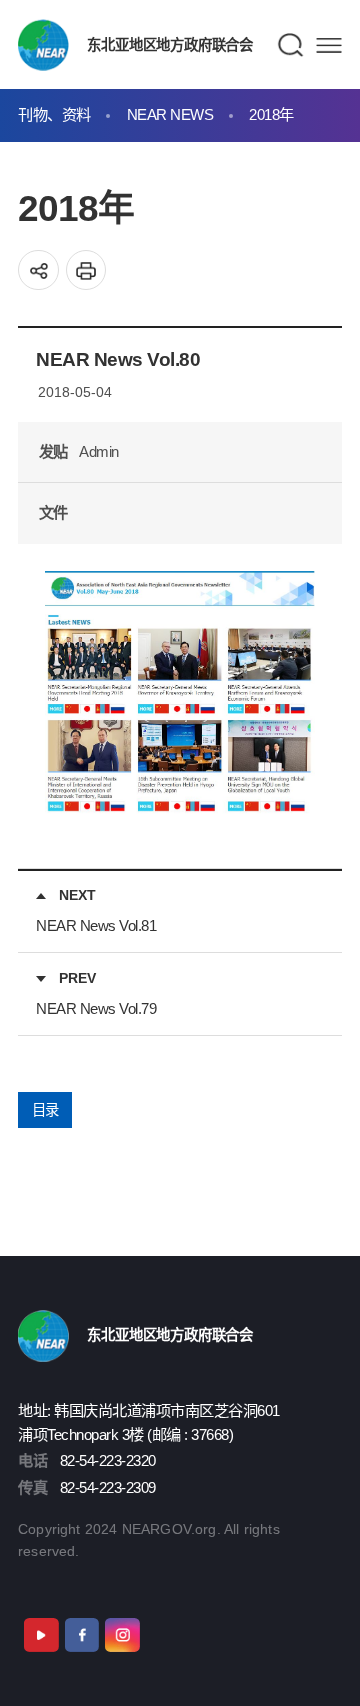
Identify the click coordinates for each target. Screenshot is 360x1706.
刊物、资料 (54, 114)
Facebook (82, 1635)
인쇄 (86, 270)
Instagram (122, 1635)
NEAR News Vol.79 (96, 1008)
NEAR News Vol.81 (96, 925)
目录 (45, 1110)
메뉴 (329, 45)
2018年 (271, 114)
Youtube (41, 1635)
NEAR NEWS (170, 114)
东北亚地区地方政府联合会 (169, 45)
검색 (291, 45)
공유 (38, 270)
